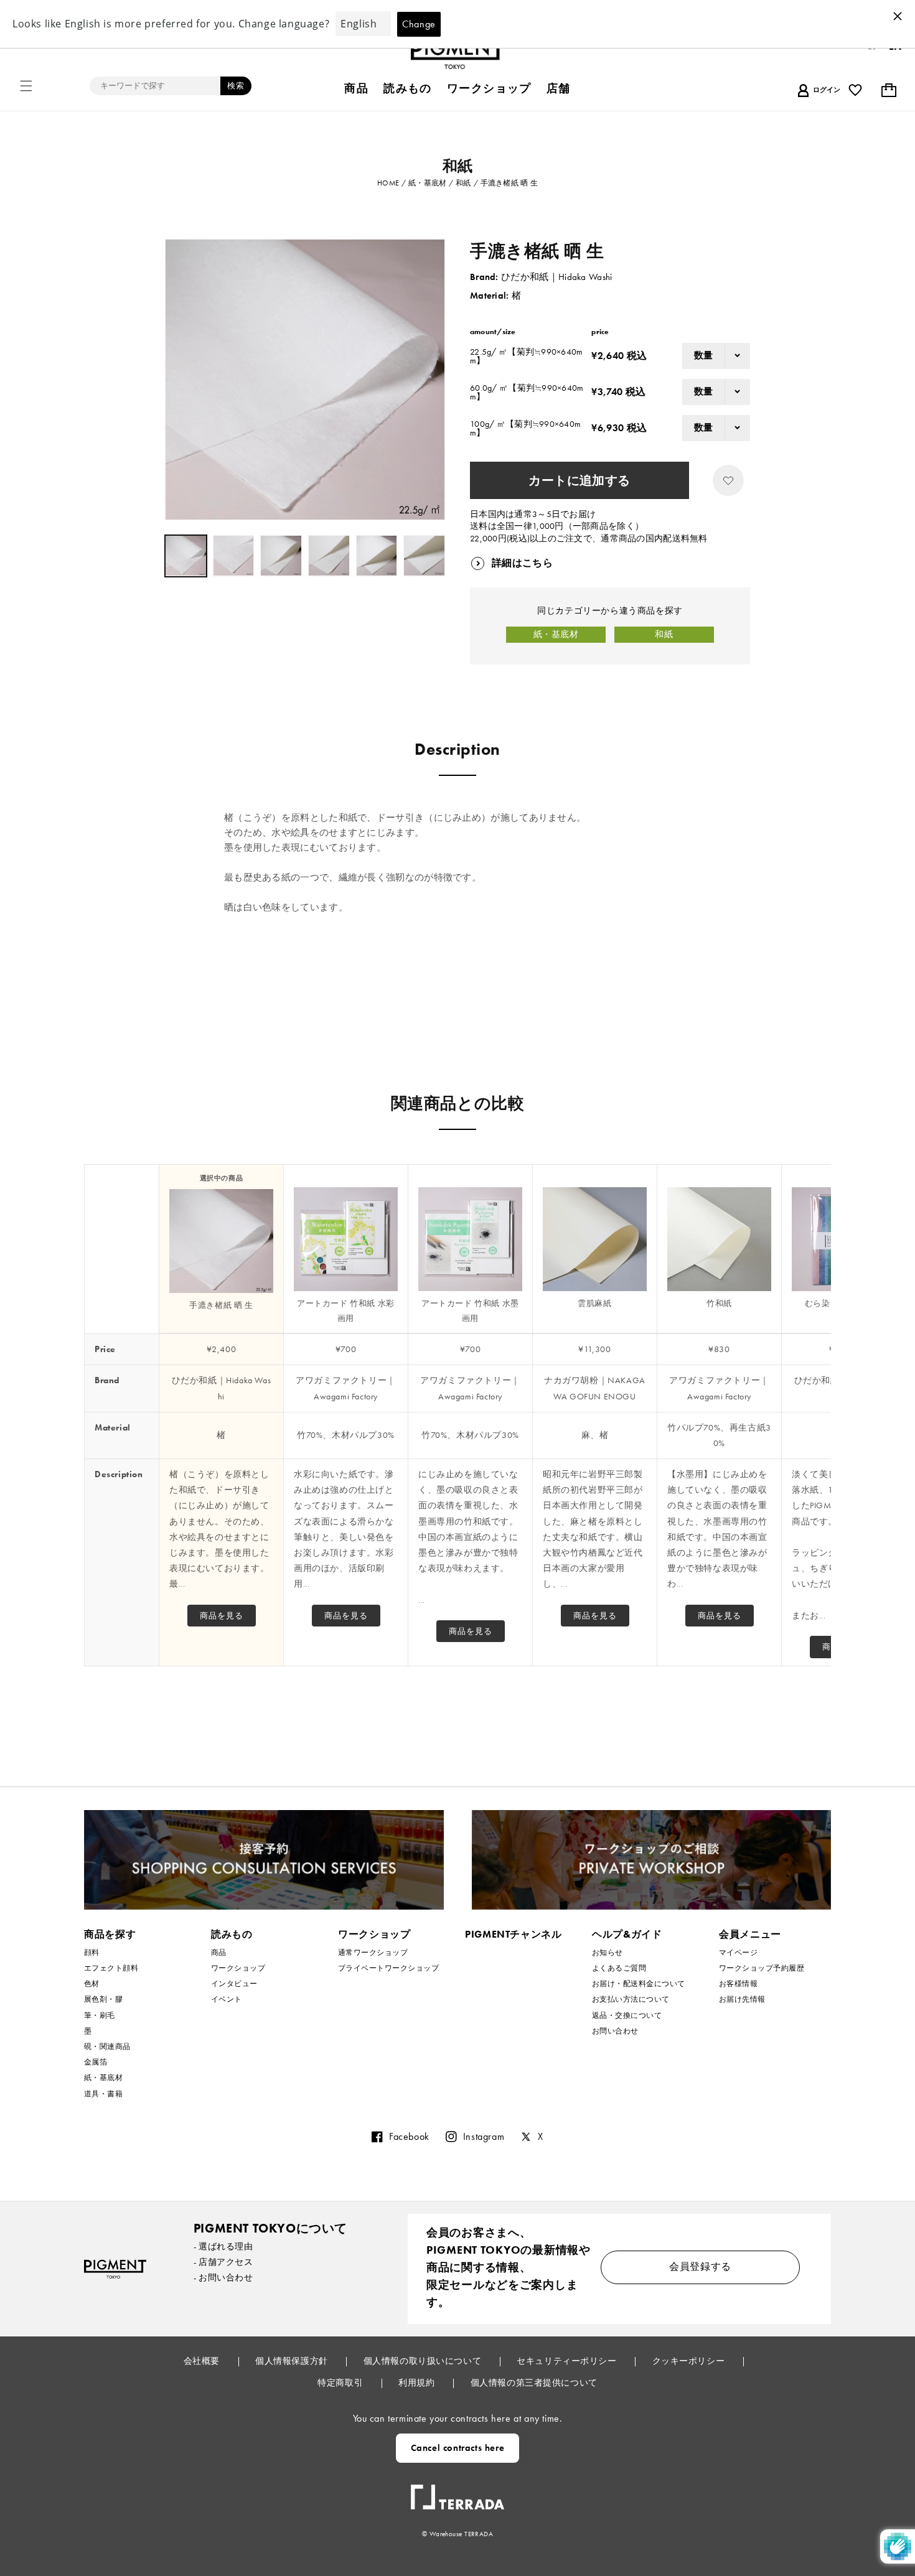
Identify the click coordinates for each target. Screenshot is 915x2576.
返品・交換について (627, 2015)
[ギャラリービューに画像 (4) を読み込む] (329, 556)
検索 (236, 86)
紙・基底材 (556, 634)
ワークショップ (238, 1968)
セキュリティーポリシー (568, 2361)
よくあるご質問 (619, 1968)
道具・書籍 (103, 2094)
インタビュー (234, 1984)
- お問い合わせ (223, 2277)
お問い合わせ (615, 2031)
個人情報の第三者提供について (534, 2382)
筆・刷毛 (100, 2015)
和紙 (664, 634)
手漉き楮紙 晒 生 (221, 1305)
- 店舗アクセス (223, 2262)
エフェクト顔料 (111, 1968)
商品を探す (110, 1934)
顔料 (92, 1953)
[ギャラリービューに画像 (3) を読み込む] (281, 556)
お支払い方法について (631, 1999)
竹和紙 (719, 1303)
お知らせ (608, 1953)
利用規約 (418, 2382)
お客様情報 (738, 1984)
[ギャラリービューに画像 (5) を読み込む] (377, 556)
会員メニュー (750, 1934)
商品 (219, 1953)
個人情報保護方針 (293, 2361)
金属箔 (96, 2062)
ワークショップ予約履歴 (762, 1968)
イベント (227, 1999)
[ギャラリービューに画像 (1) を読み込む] (186, 556)
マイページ (738, 1953)
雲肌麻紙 (594, 1303)
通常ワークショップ (373, 1953)
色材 (92, 1984)
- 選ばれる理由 (223, 2246)
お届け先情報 (742, 1999)
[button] (26, 86)
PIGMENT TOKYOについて (270, 2228)
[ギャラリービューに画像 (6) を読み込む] (424, 556)
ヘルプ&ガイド (627, 1934)
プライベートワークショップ (388, 1968)
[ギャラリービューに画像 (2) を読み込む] (234, 556)
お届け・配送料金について (639, 1984)
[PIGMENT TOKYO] (115, 2269)
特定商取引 (341, 2382)
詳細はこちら (522, 563)
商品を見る (222, 1616)
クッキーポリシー (690, 2361)
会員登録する (700, 2266)
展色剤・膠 (103, 1999)
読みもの (232, 1934)
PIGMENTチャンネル (514, 1934)
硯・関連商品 (107, 2046)
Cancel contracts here (458, 2448)
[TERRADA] (457, 2492)
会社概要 (203, 2361)
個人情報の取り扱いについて (424, 2361)
